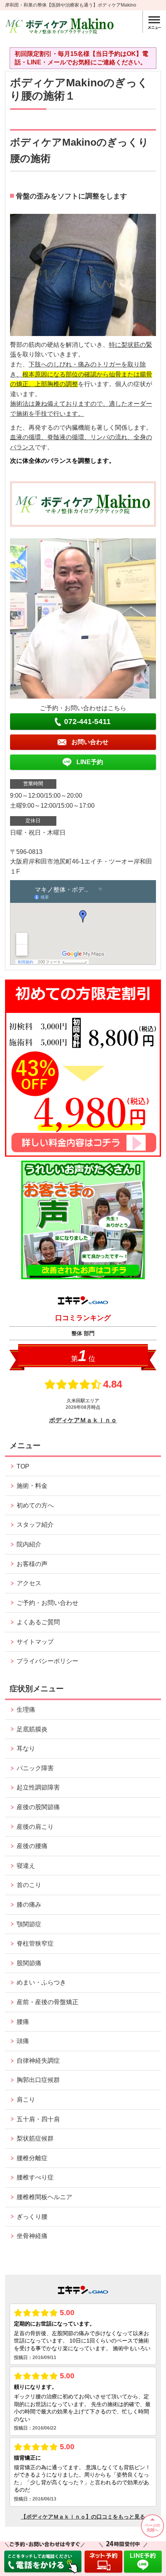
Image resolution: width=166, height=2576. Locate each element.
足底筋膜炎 (32, 1729)
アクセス (29, 1583)
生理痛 (26, 1710)
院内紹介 (29, 1544)
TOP (23, 1466)
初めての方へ (35, 1505)
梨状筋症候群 (35, 2138)
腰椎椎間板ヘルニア (44, 2197)
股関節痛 (29, 1963)
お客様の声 (32, 1564)
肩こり (26, 2100)
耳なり (26, 1748)
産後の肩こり (35, 1827)
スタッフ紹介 (35, 1525)
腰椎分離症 (32, 2158)
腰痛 (23, 2022)
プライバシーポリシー (47, 1661)
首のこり (29, 1885)
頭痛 (23, 2041)
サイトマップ (35, 1642)
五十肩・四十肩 (38, 2119)
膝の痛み (29, 1905)
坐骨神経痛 (32, 2236)
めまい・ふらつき (41, 1982)
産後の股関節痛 (38, 1807)
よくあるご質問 (38, 1622)
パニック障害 (35, 1768)
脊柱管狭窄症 (35, 1943)
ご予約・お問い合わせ (47, 1603)
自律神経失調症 (38, 2061)
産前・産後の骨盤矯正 (47, 2002)
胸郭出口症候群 (38, 2080)
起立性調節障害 (38, 1787)
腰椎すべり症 (35, 2177)
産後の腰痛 (32, 1846)
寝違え (26, 1866)
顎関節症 (29, 1924)
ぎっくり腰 (32, 2217)
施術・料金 (32, 1486)
